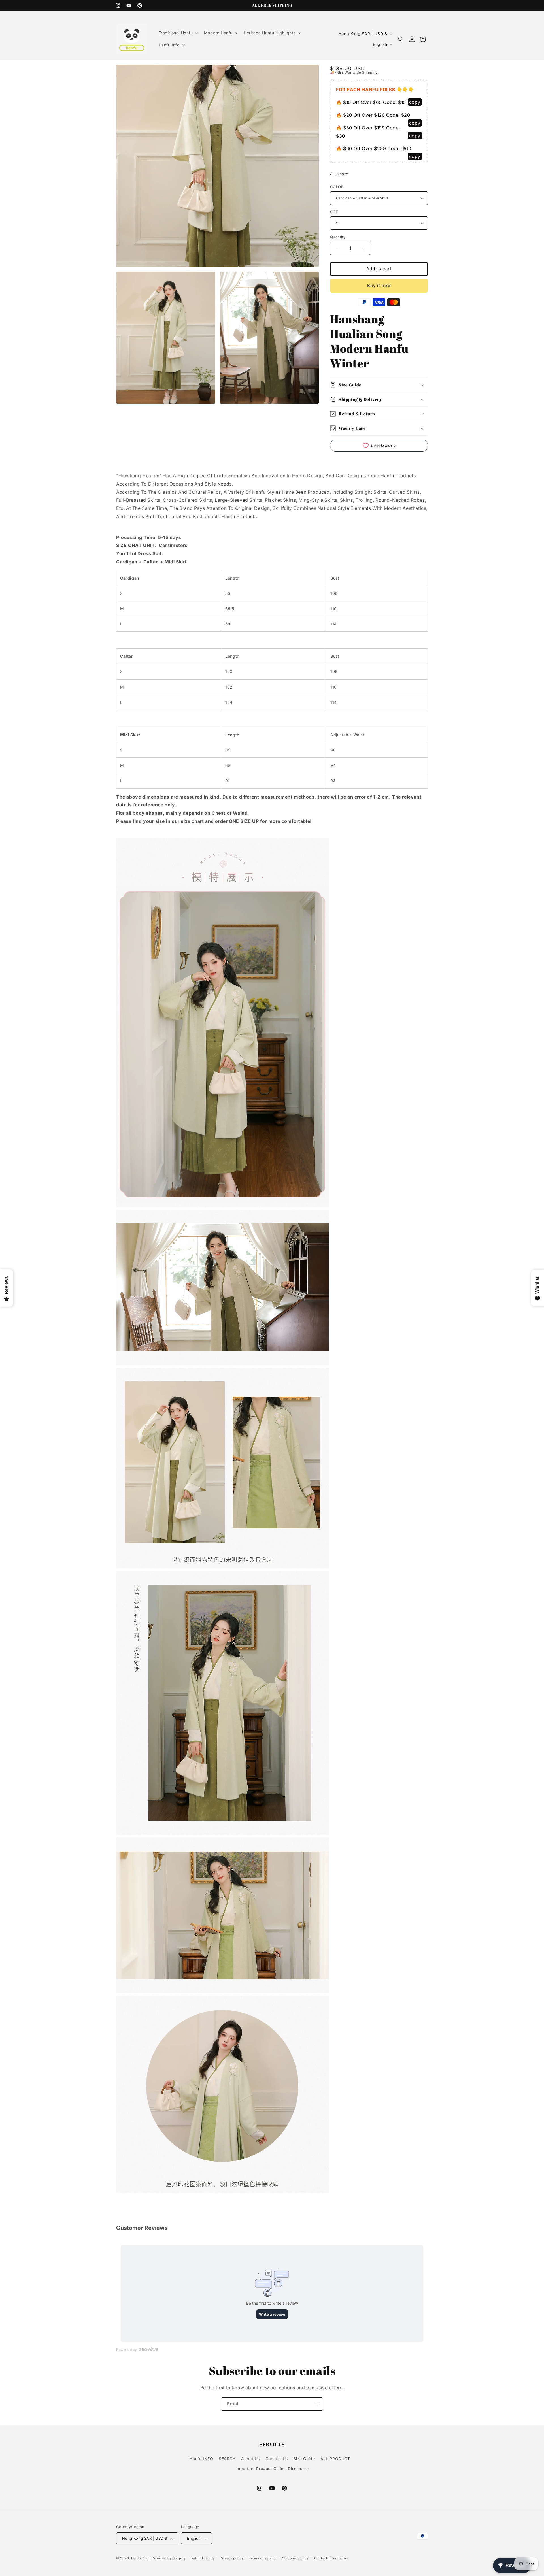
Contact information (331, 2558)
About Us (250, 2459)
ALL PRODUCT (335, 2459)
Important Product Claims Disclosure (272, 2469)
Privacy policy (232, 2558)
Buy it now (379, 285)
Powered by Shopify (169, 2558)
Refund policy (203, 2558)
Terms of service (263, 2558)
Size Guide (304, 2459)
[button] (178, 33)
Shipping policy (296, 2558)
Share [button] (342, 174)
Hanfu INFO (201, 2459)
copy (415, 102)
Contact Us (277, 2459)
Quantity (338, 237)
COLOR (337, 187)
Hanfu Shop (141, 2558)
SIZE (334, 212)
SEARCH (227, 2459)
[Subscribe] (316, 2404)
